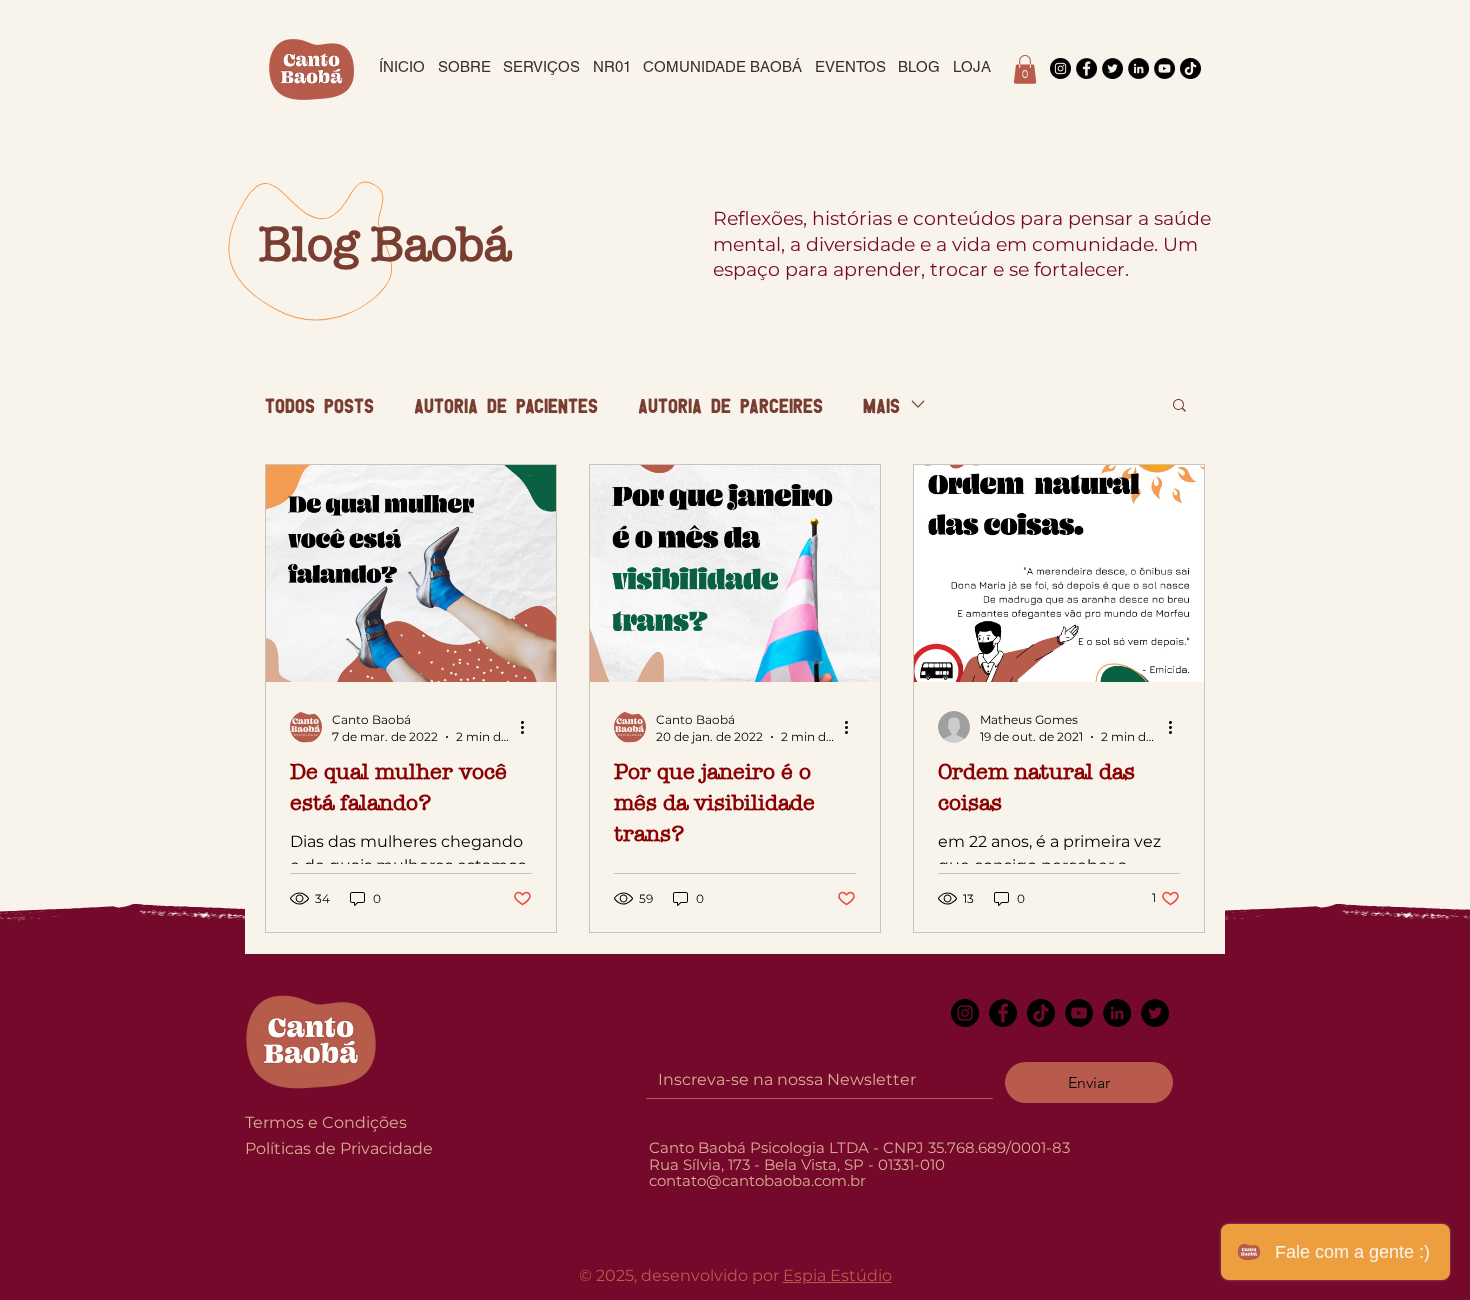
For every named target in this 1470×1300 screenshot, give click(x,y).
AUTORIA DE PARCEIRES (730, 404)
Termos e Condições (326, 1122)
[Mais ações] (529, 727)
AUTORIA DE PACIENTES (506, 404)
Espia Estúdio (837, 1275)
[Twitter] (1112, 68)
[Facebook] (1086, 68)
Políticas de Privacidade (339, 1148)
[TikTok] (1190, 68)
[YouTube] (1164, 68)
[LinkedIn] (1138, 68)
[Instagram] (1060, 68)
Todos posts (319, 404)
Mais (881, 404)
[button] (1025, 69)
